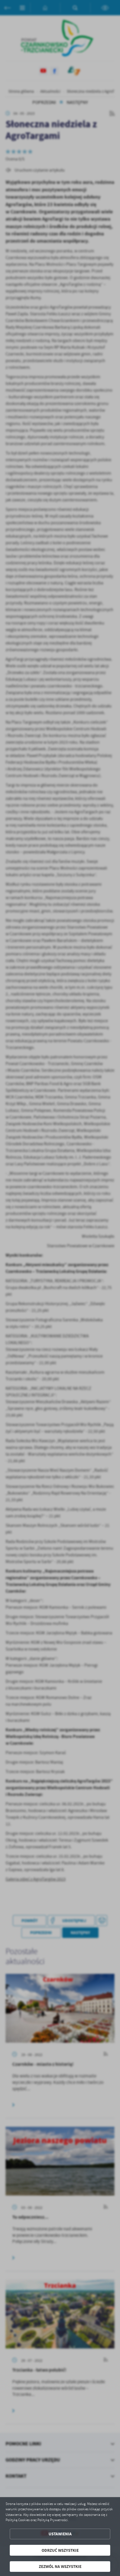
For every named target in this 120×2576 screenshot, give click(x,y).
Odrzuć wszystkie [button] (60, 2550)
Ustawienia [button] (60, 2534)
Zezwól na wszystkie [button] (60, 2566)
